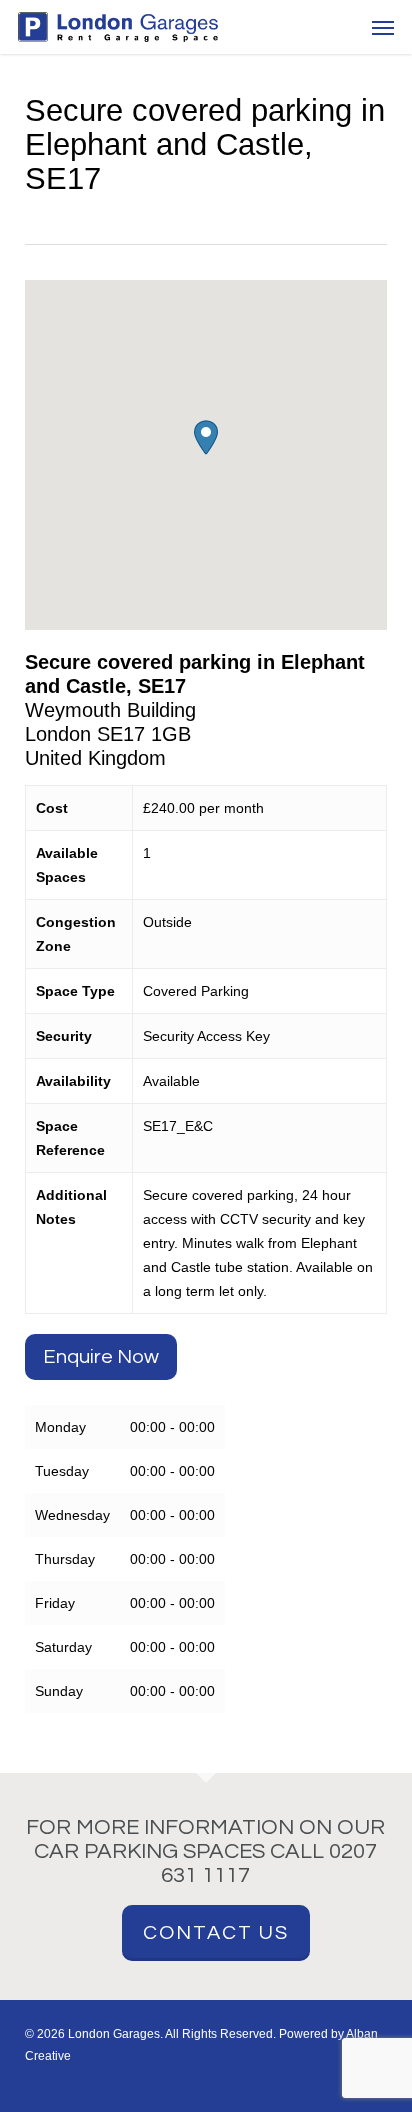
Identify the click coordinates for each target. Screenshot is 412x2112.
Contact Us (216, 1933)
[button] (383, 27)
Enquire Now (101, 1357)
